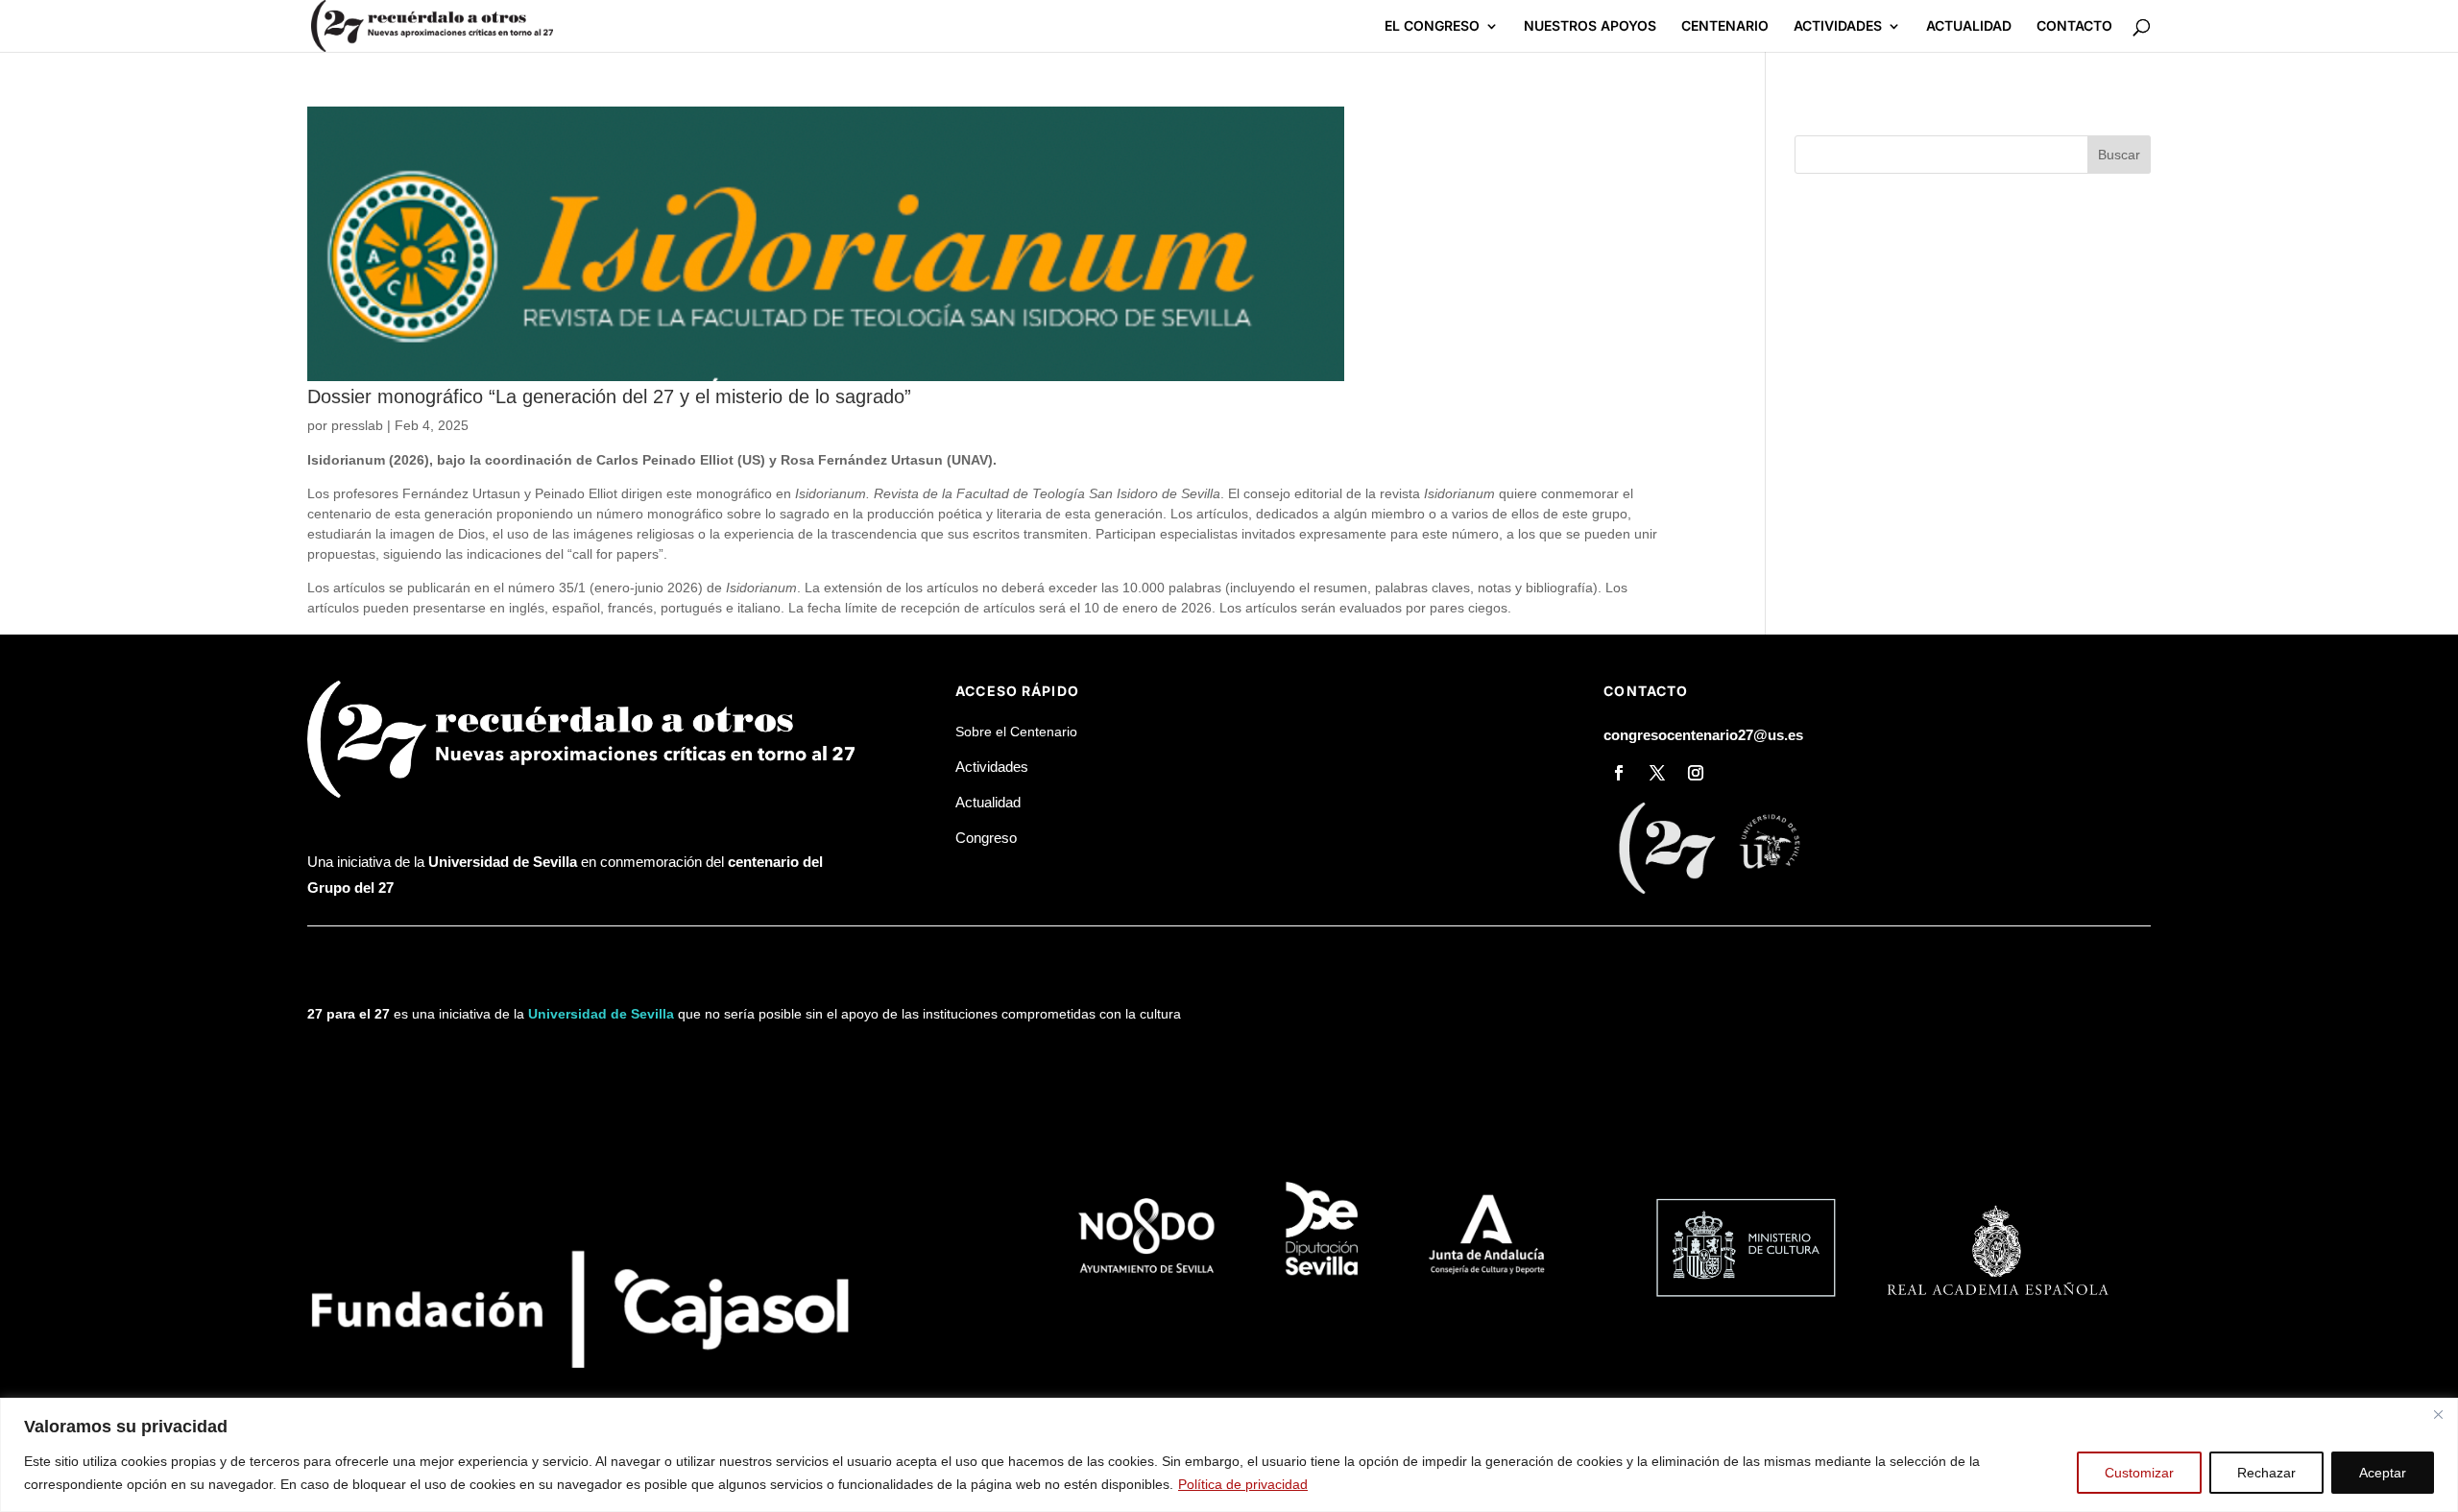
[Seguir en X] (1657, 773)
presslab (357, 425)
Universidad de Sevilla (601, 1014)
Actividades (992, 767)
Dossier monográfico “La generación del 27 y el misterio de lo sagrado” (609, 396)
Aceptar (2383, 1473)
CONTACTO (2074, 26)
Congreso (986, 838)
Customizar (2139, 1473)
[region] (1229, 1455)
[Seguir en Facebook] (1619, 773)
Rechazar (2266, 1473)
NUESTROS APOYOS (1590, 26)
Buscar (2119, 155)
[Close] (2438, 1414)
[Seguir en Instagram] (1696, 773)
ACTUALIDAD (1969, 26)
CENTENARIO (1725, 26)
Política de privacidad (1243, 1484)
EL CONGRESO (1432, 26)
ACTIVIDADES (1838, 26)
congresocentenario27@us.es (1703, 735)
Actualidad (988, 802)
